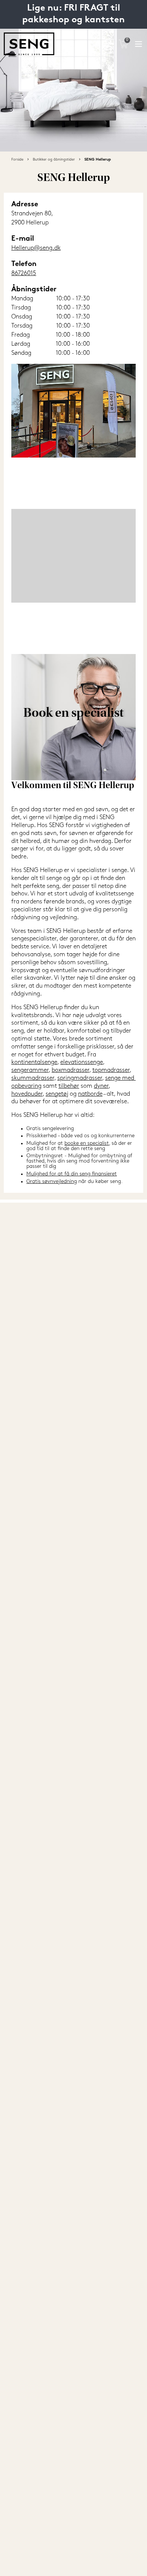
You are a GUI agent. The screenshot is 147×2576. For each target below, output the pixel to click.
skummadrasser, (34, 1078)
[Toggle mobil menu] (139, 44)
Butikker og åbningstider (54, 160)
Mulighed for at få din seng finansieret (72, 1174)
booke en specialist (87, 1143)
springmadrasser (80, 1078)
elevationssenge (82, 1062)
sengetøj (57, 1094)
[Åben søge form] (108, 44)
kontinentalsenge (34, 1062)
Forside (17, 160)
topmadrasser (111, 1070)
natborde (90, 1094)
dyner (101, 1086)
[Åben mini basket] (123, 44)
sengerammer (30, 1070)
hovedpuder (27, 1094)
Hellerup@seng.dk (36, 248)
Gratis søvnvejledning (52, 1182)
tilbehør (69, 1086)
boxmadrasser (70, 1070)
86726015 (24, 274)
